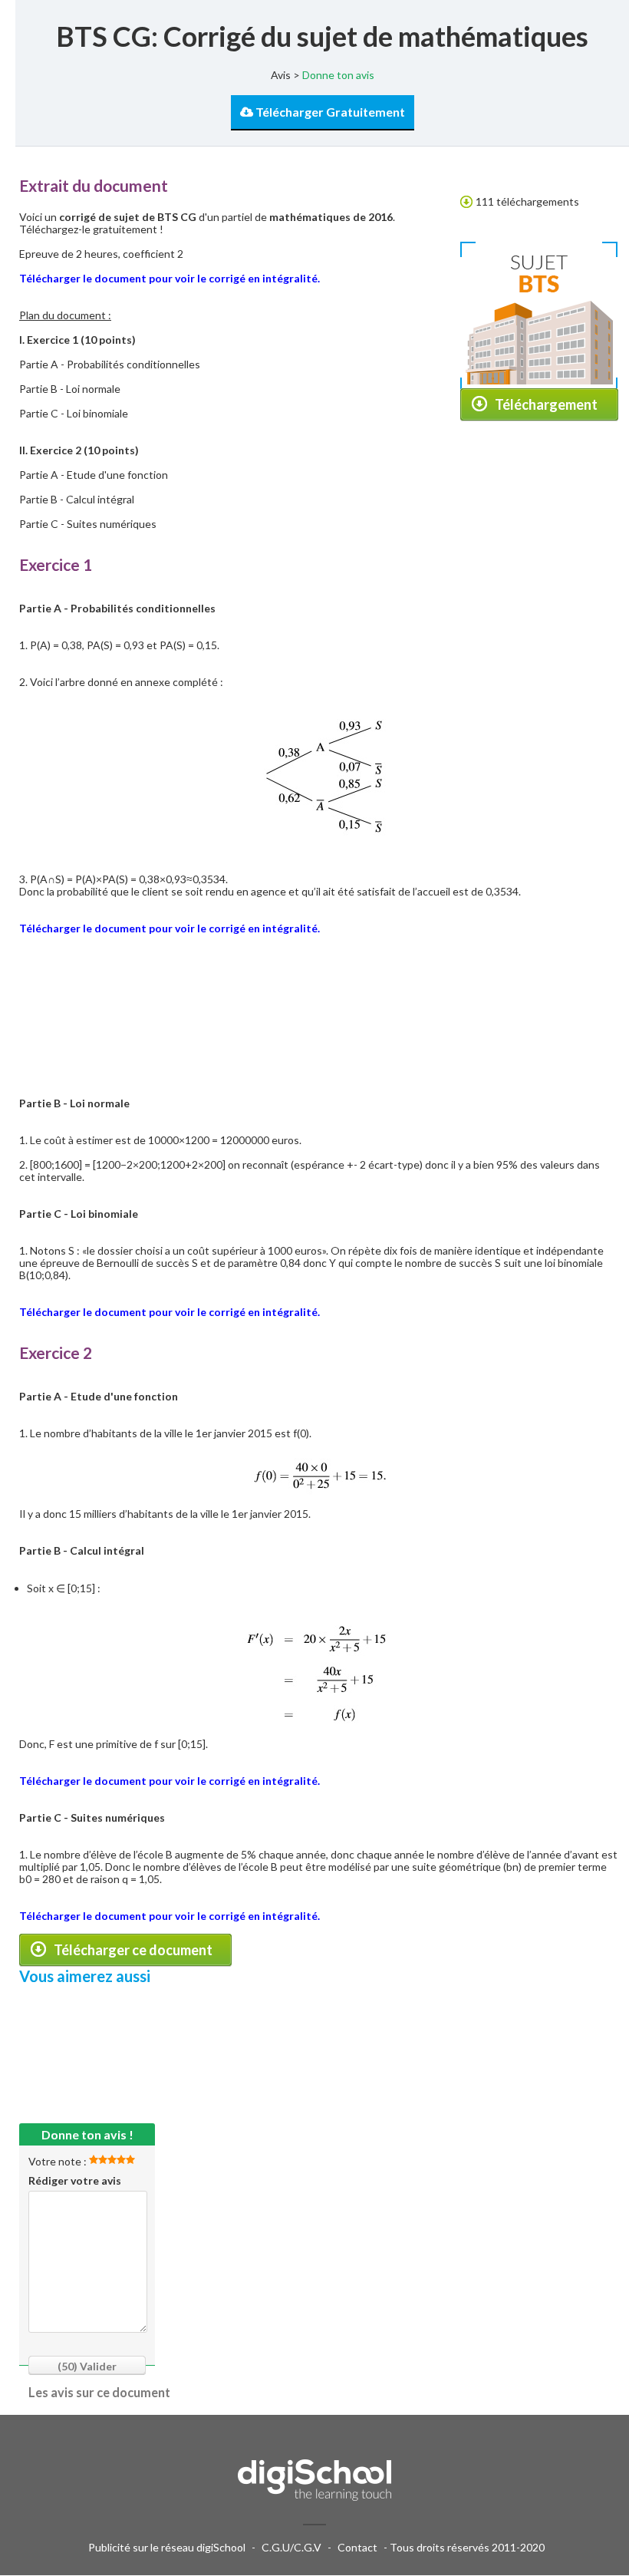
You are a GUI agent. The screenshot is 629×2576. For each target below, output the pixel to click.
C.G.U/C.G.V (291, 2547)
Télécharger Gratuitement (329, 112)
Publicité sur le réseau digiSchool (167, 2547)
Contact (357, 2547)
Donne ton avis (338, 75)
